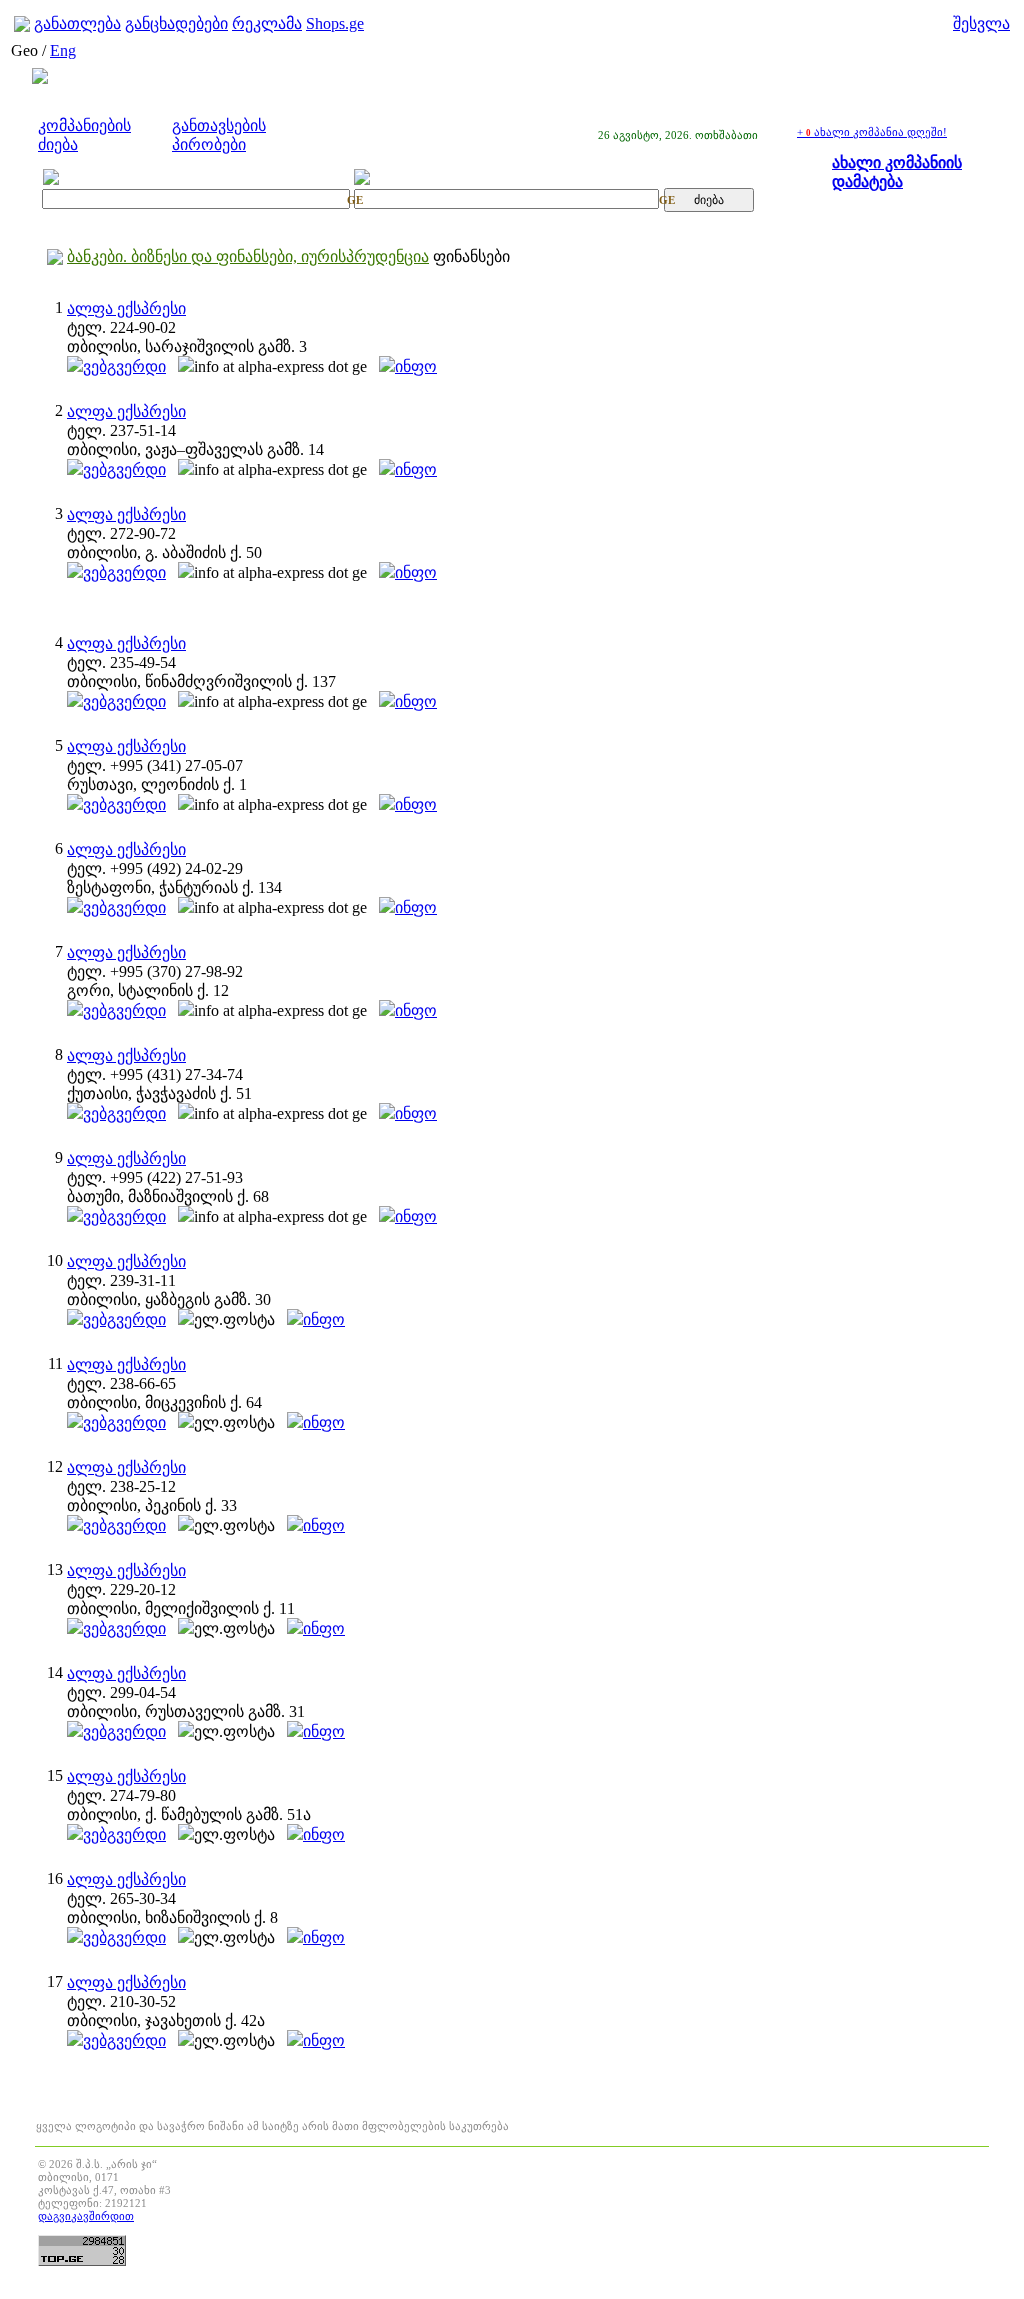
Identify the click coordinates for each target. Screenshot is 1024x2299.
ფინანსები (471, 256)
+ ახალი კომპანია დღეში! (872, 132)
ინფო (416, 366)
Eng (63, 50)
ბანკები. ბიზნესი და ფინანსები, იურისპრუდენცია (248, 256)
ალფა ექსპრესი (126, 308)
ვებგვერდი (124, 366)
